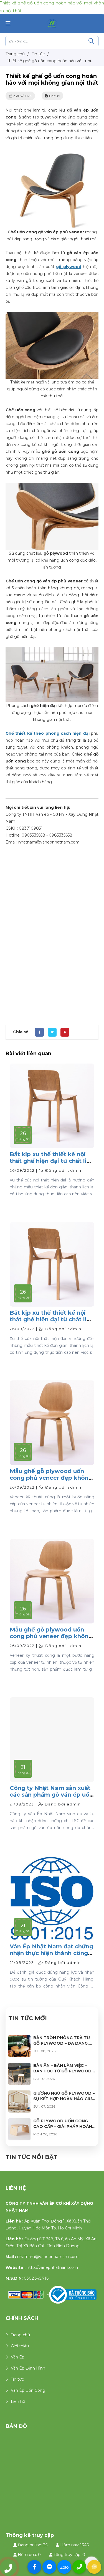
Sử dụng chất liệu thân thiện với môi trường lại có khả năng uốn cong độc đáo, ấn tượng (52, 560)
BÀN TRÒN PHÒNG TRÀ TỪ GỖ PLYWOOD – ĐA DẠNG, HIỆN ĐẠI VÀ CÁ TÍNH (62, 2043)
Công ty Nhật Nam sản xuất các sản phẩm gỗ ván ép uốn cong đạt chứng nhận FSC (51, 1795)
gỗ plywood (69, 267)
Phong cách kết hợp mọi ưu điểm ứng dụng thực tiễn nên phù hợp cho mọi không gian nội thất (52, 713)
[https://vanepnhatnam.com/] (52, 23)
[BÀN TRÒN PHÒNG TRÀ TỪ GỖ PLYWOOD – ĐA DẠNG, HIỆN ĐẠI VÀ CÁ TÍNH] (19, 2038)
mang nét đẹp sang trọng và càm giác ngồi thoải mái (52, 235)
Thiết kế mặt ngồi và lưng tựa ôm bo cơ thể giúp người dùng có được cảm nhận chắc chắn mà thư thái (52, 389)
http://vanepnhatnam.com (52, 2267)
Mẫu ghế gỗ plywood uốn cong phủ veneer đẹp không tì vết (51, 1478)
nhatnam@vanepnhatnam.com (48, 2257)
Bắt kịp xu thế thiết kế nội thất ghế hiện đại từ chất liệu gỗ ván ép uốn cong (52, 1161)
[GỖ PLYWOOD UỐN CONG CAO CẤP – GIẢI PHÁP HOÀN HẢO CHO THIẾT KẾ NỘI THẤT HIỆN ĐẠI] (19, 2122)
